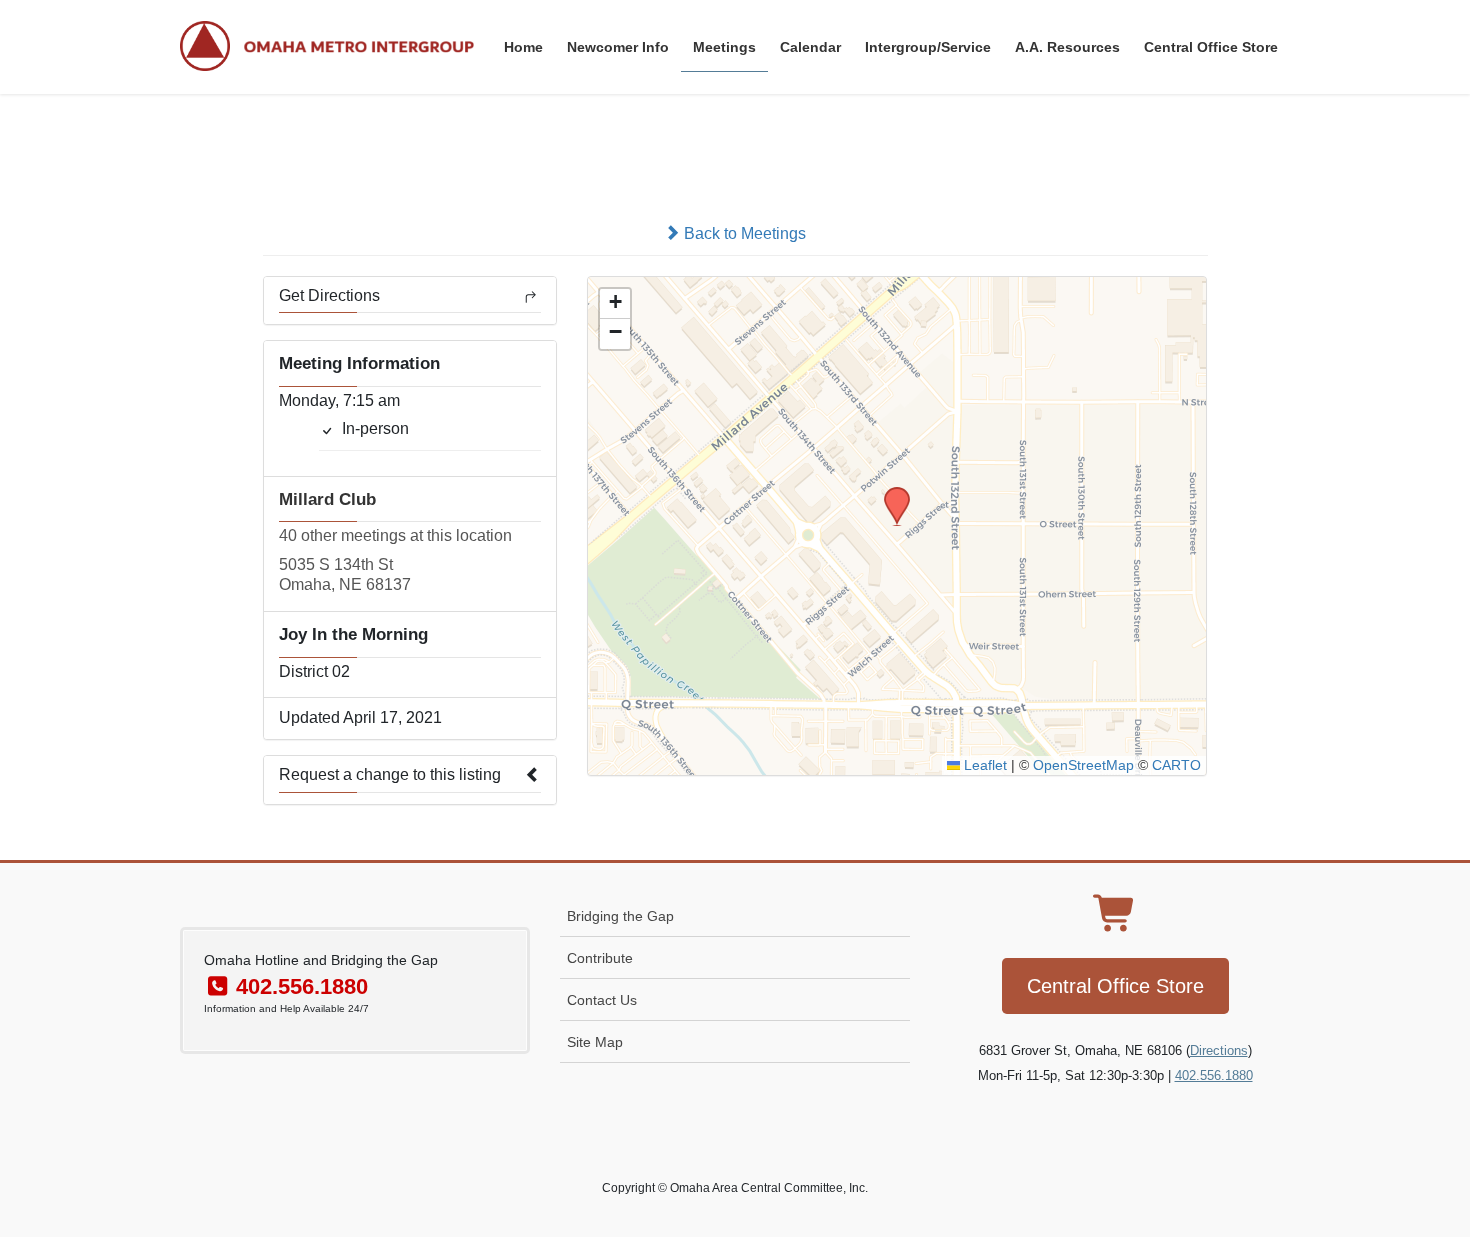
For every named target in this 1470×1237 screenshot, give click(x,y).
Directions (1219, 1050)
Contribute (600, 958)
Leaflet (983, 765)
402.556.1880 (1214, 1075)
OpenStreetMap (1083, 765)
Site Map (595, 1042)
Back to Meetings (743, 233)
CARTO (1176, 765)
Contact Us (602, 1000)
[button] (890, 493)
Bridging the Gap (620, 916)
